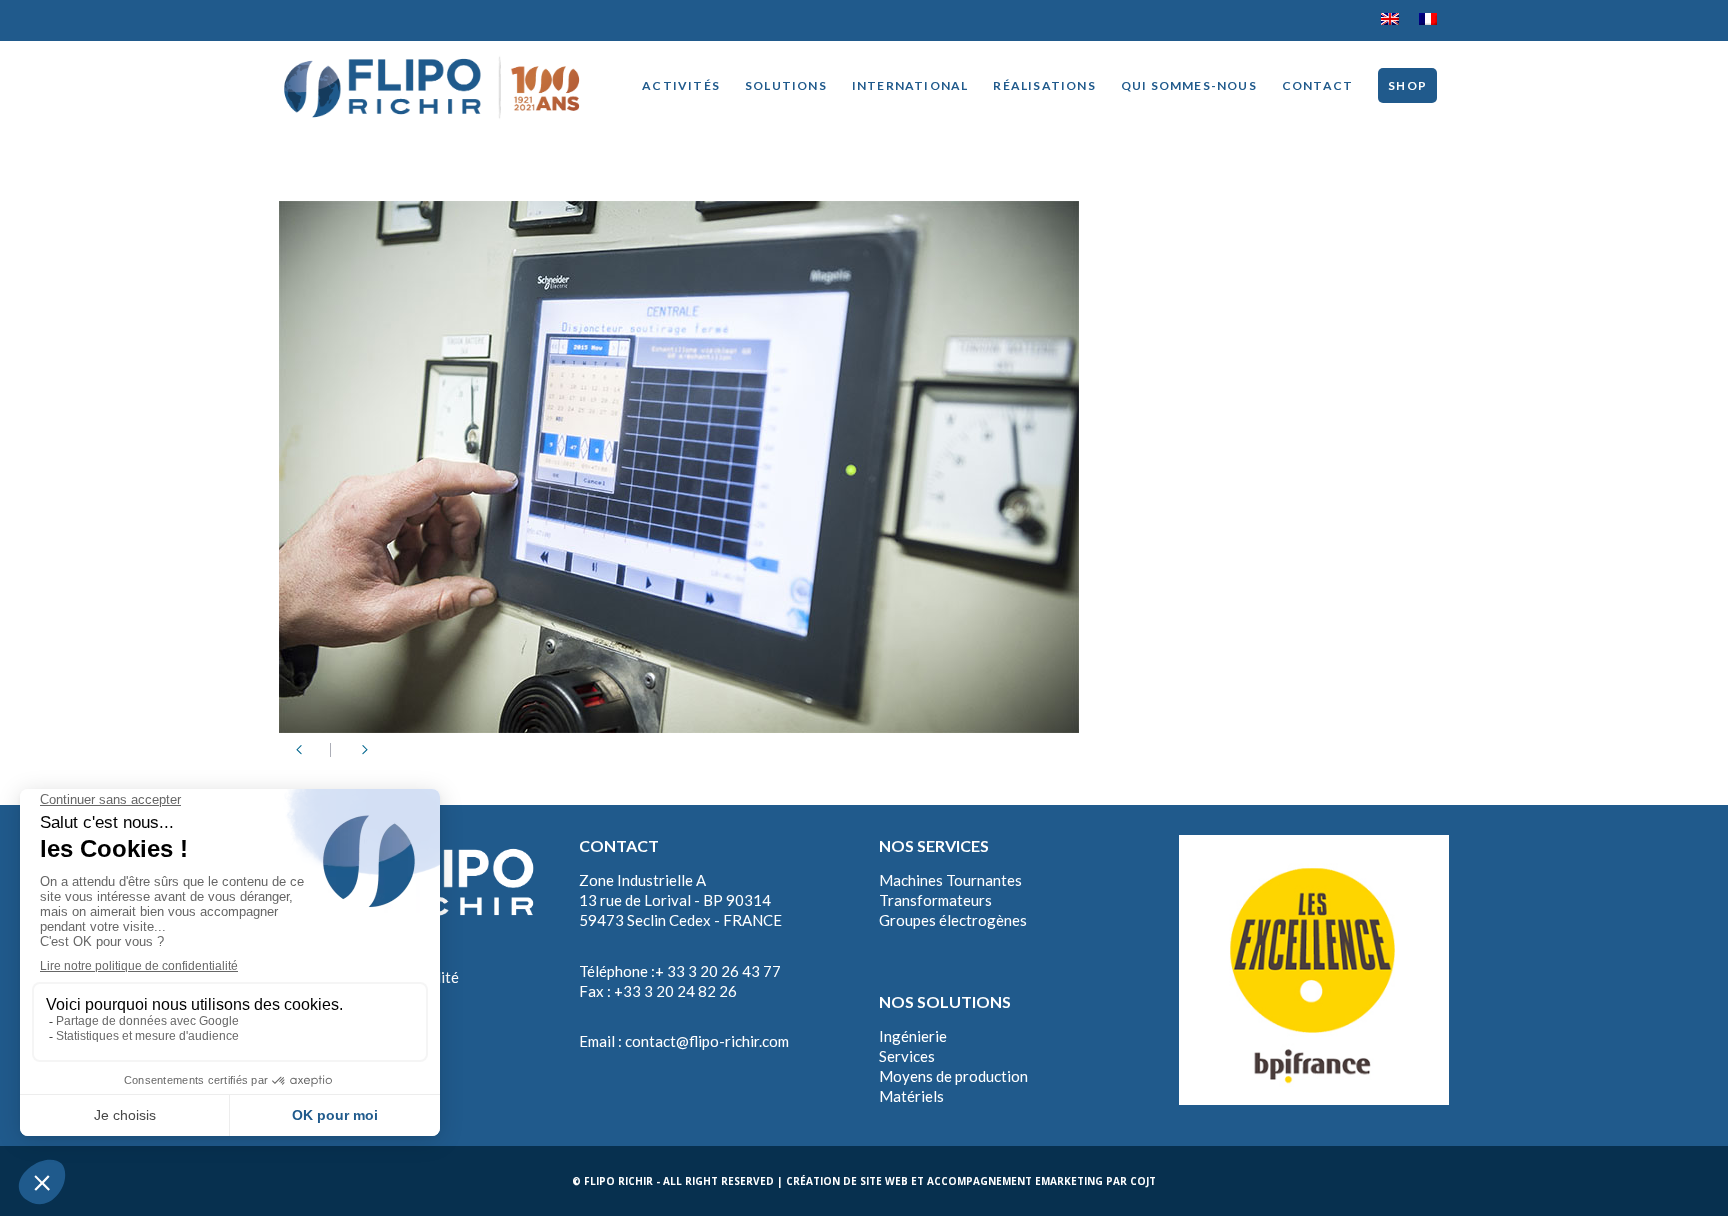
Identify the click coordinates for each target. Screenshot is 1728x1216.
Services (907, 1056)
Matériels (911, 1096)
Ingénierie (913, 1036)
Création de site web (847, 1181)
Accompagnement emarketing (1015, 1181)
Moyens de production (953, 1076)
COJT (1143, 1181)
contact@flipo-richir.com (707, 1041)
